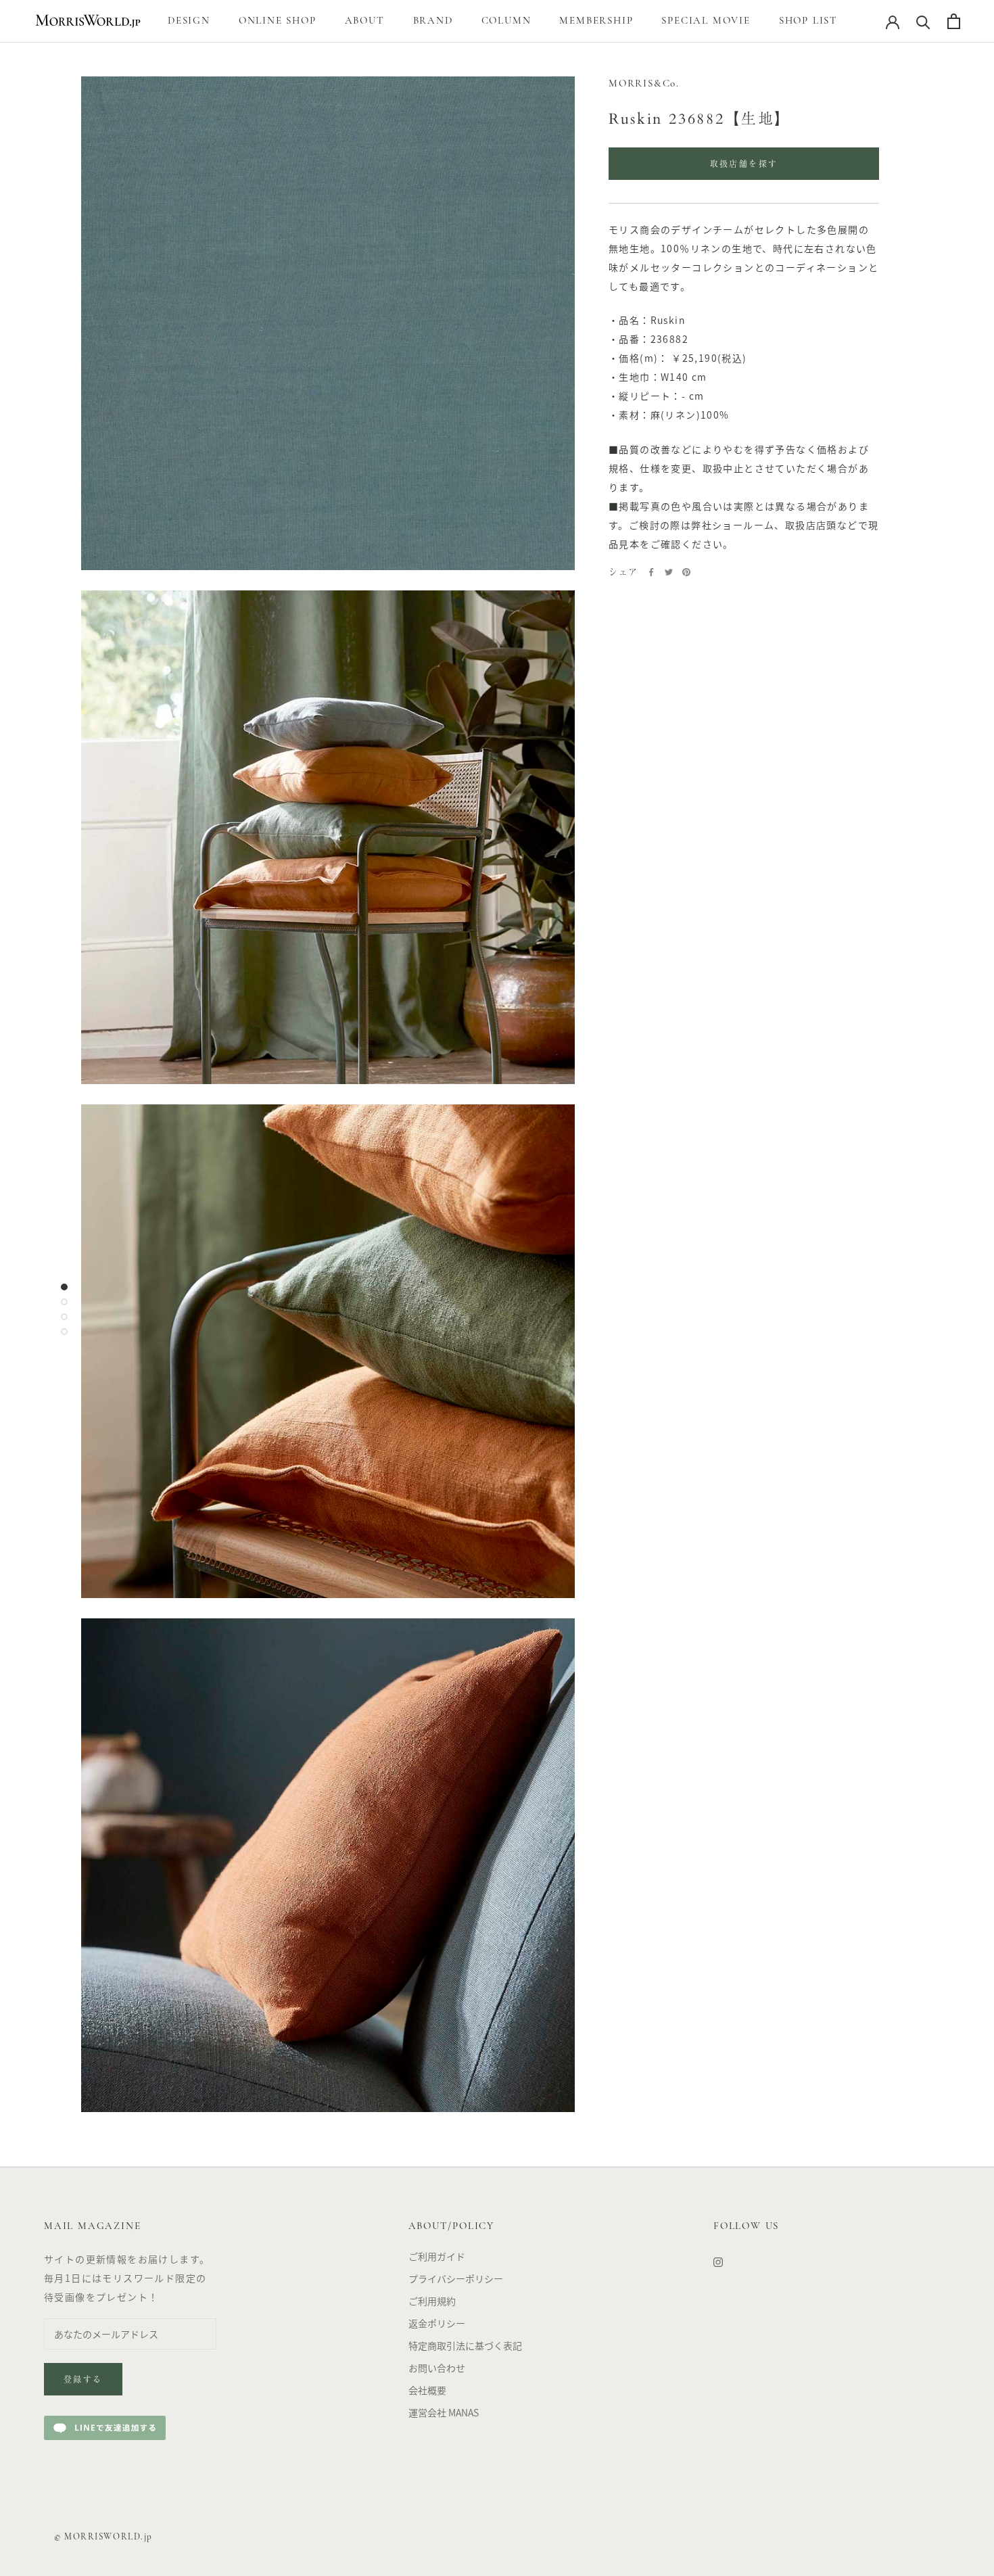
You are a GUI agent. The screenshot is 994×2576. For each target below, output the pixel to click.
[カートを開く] (954, 21)
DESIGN (189, 21)
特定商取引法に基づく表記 (465, 2345)
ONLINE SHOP (278, 21)
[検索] (923, 21)
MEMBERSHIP (596, 21)
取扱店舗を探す (744, 165)
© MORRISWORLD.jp (103, 2537)
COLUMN (506, 21)
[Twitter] (669, 572)
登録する (83, 2381)
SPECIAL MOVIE (706, 21)
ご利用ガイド (437, 2256)
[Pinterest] (686, 572)
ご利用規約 (432, 2301)
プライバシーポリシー (456, 2278)
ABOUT (365, 21)
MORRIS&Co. (644, 84)
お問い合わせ (437, 2368)
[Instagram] (718, 2261)
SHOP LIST (808, 21)
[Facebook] (651, 572)
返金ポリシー (437, 2323)
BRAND (433, 21)
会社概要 (427, 2390)
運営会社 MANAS (444, 2412)
